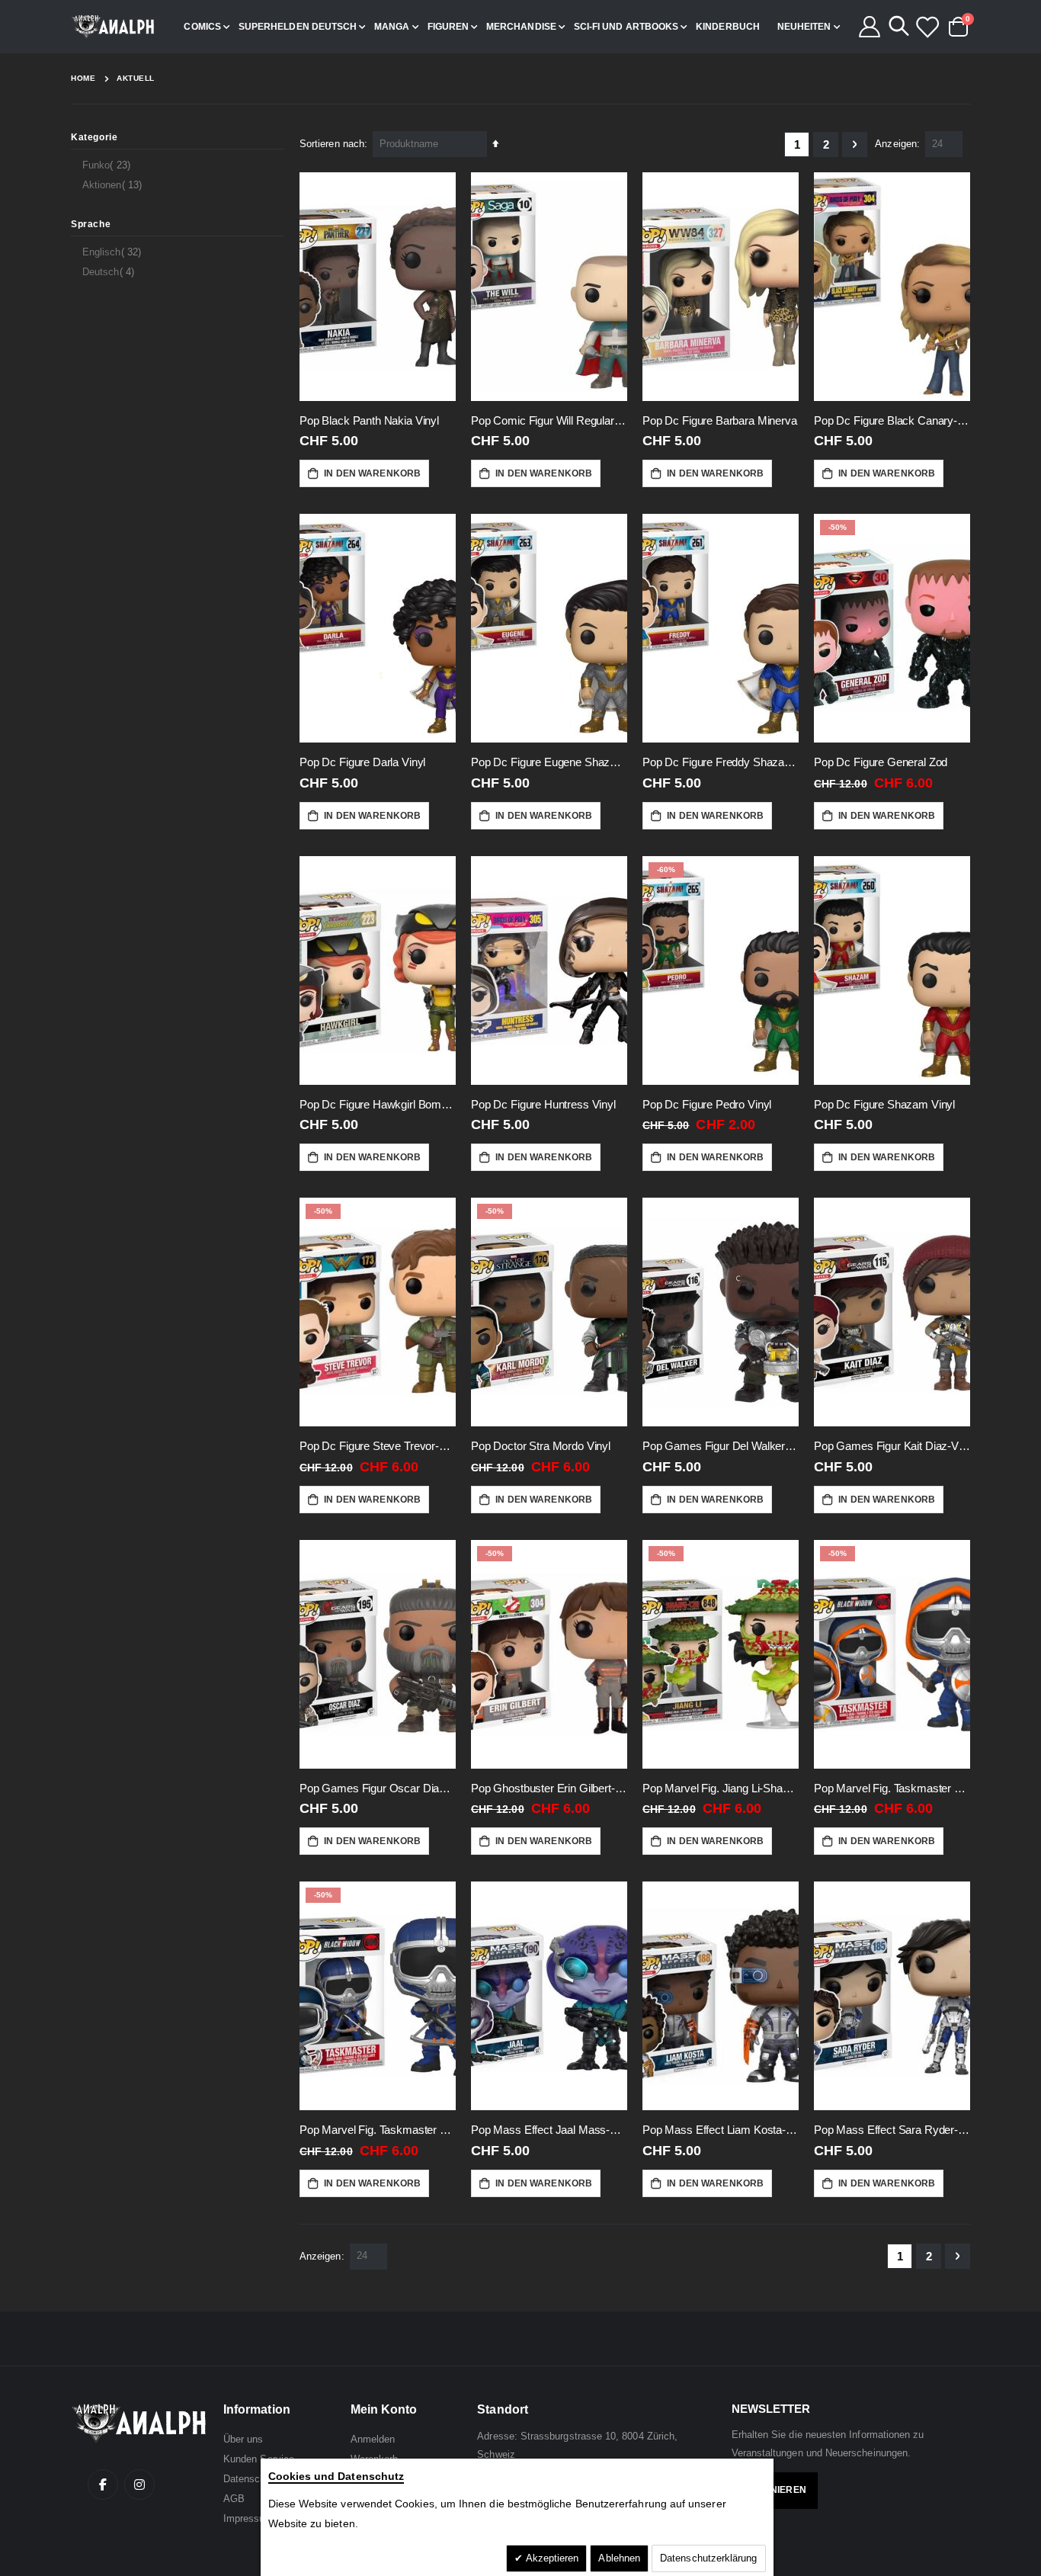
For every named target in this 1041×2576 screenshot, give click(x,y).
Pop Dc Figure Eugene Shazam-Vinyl (549, 762)
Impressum (248, 2518)
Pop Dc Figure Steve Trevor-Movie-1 (378, 1446)
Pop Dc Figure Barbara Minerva (720, 420)
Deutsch (110, 271)
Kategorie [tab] (94, 137)
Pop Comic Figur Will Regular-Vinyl (549, 420)
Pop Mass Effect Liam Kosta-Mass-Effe (721, 2130)
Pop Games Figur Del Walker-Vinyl (721, 1446)
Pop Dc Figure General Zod (881, 762)
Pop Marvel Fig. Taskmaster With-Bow (378, 2130)
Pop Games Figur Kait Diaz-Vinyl (892, 1446)
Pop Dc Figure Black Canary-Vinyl (892, 420)
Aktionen (114, 184)
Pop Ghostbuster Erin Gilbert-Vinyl (549, 1788)
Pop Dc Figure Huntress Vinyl (543, 1104)
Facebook (103, 2485)
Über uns (243, 2439)
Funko (108, 165)
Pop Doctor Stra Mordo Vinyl (541, 1446)
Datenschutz (251, 2479)
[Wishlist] (927, 27)
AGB (234, 2499)
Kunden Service (259, 2459)
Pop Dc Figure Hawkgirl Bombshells (378, 1104)
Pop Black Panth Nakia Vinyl (369, 420)
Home (83, 78)
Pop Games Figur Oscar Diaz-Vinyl (378, 1788)
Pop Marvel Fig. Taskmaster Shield (892, 1788)
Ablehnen (619, 2558)
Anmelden (373, 2439)
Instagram (139, 2485)
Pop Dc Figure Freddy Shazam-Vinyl (721, 762)
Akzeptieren (551, 2558)
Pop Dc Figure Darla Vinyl (362, 762)
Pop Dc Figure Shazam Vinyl (884, 1104)
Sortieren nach (332, 144)
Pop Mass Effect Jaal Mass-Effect (549, 2130)
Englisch (114, 252)
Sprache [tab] (91, 224)
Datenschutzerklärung (708, 2558)
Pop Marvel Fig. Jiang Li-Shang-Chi (721, 1788)
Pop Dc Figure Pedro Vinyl (707, 1104)
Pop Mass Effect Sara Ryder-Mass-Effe (892, 2130)
